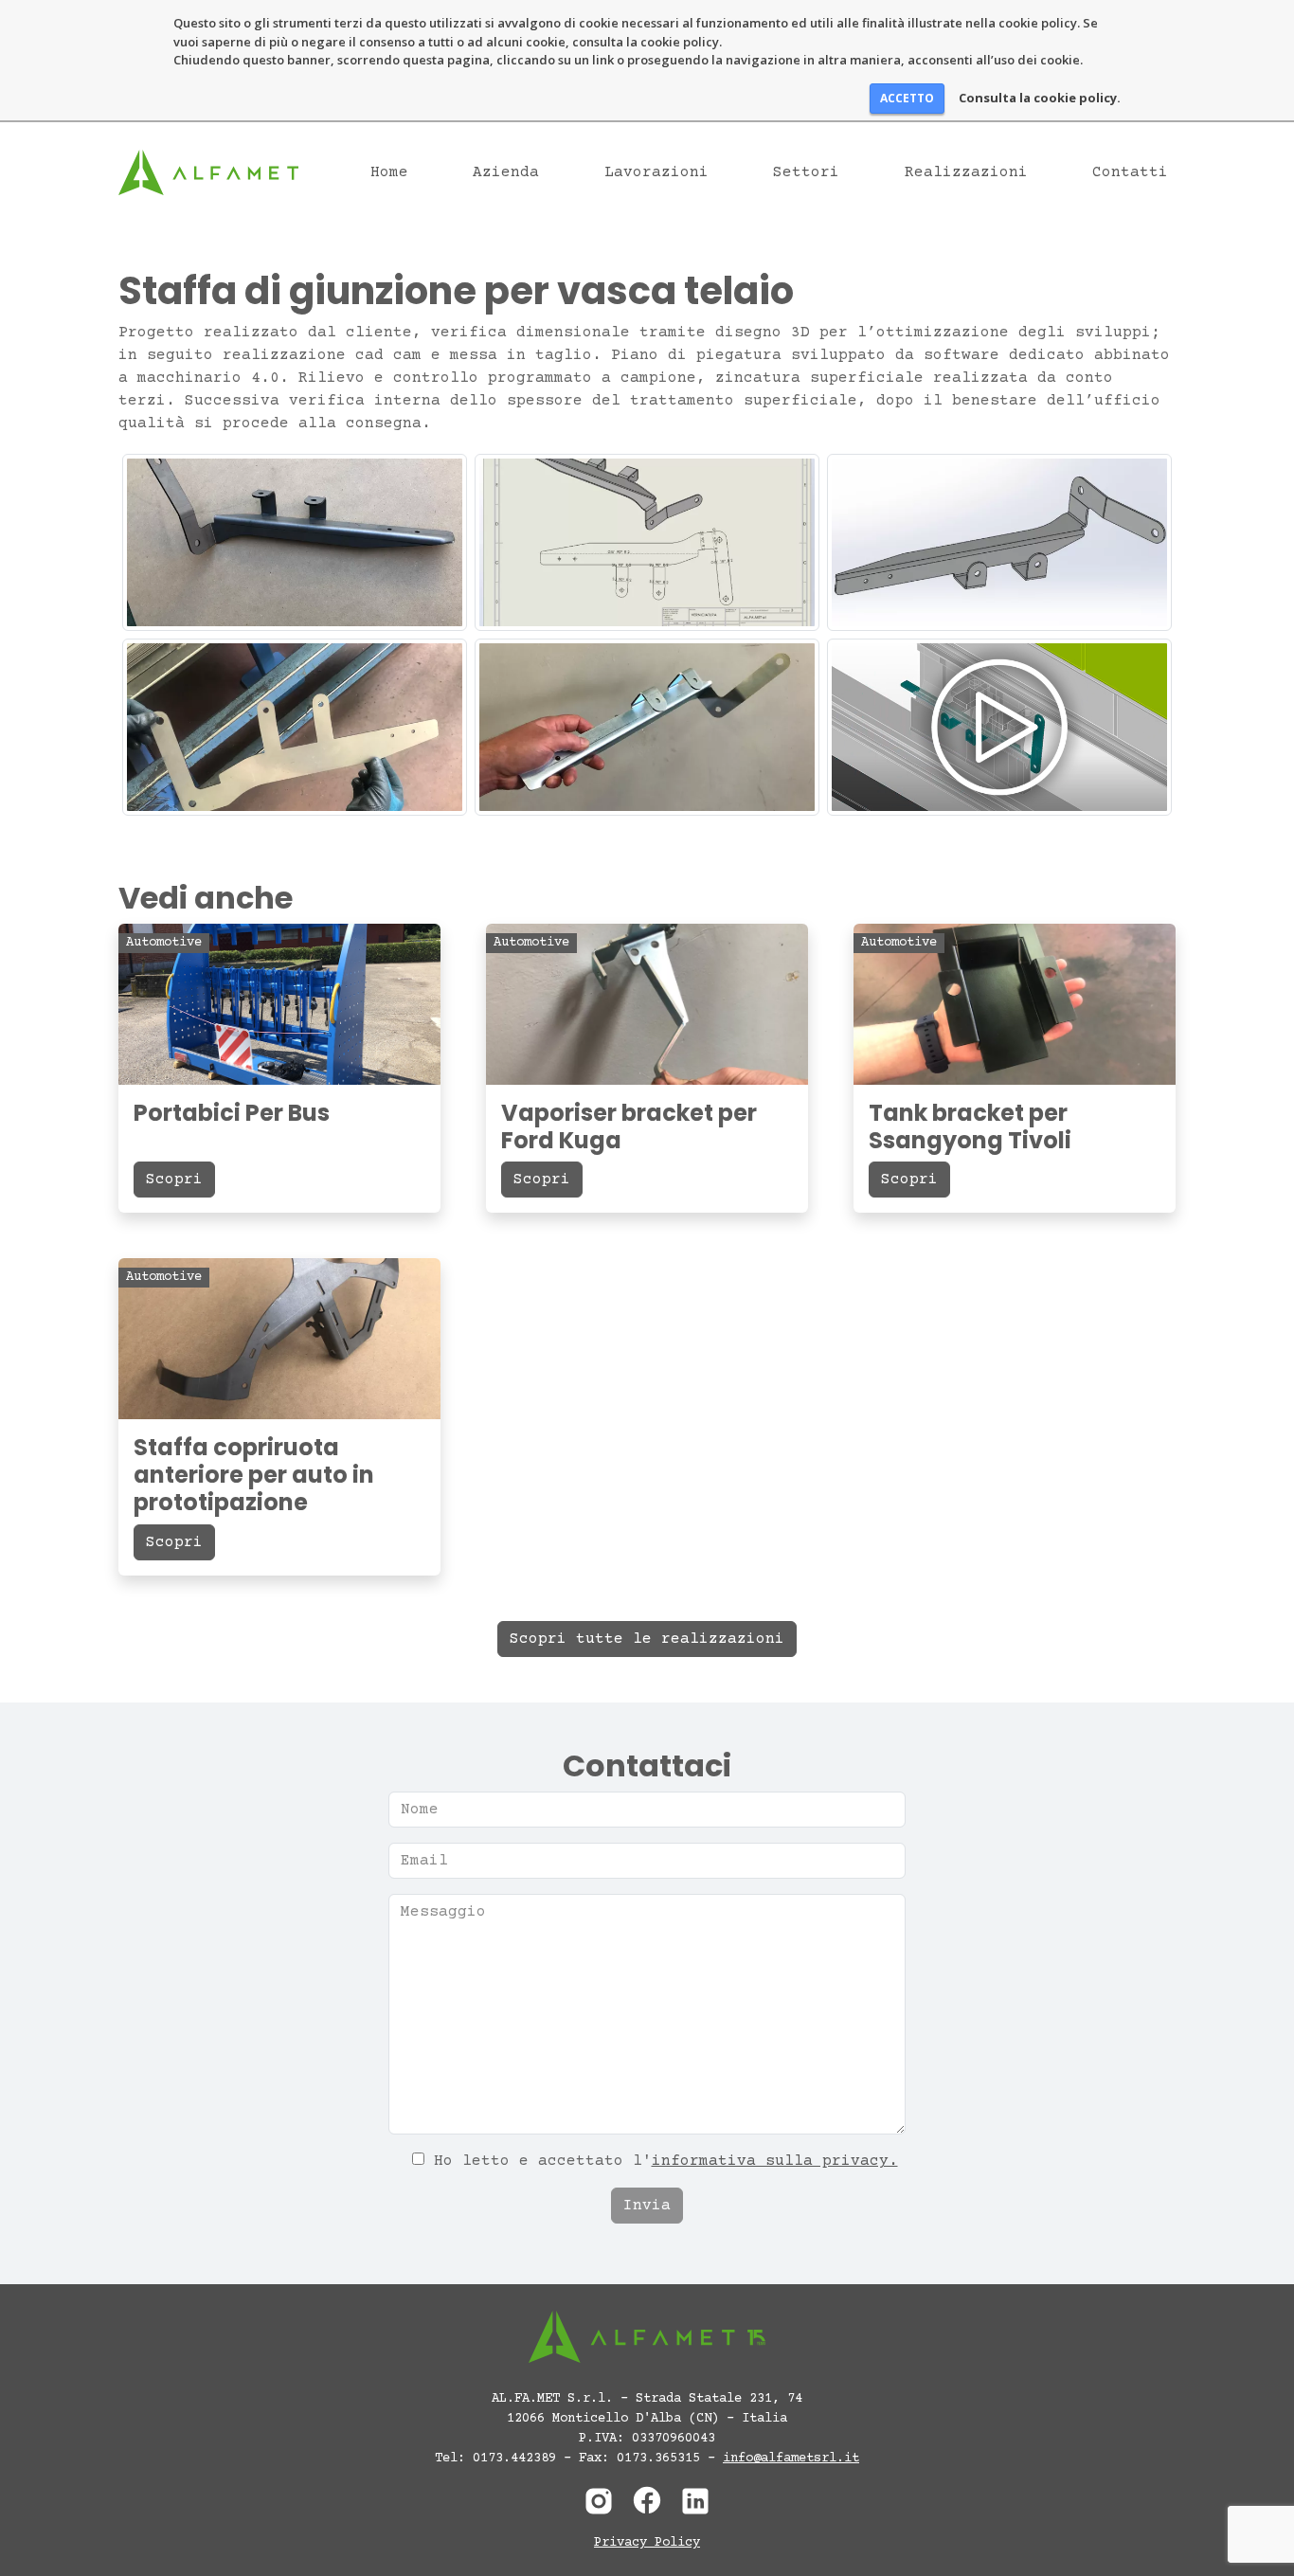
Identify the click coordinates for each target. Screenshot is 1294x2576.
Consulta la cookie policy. (1040, 98)
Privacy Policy (647, 2543)
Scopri (174, 1180)
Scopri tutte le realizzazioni (647, 1639)
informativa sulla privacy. (775, 2161)
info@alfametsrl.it (791, 2459)
